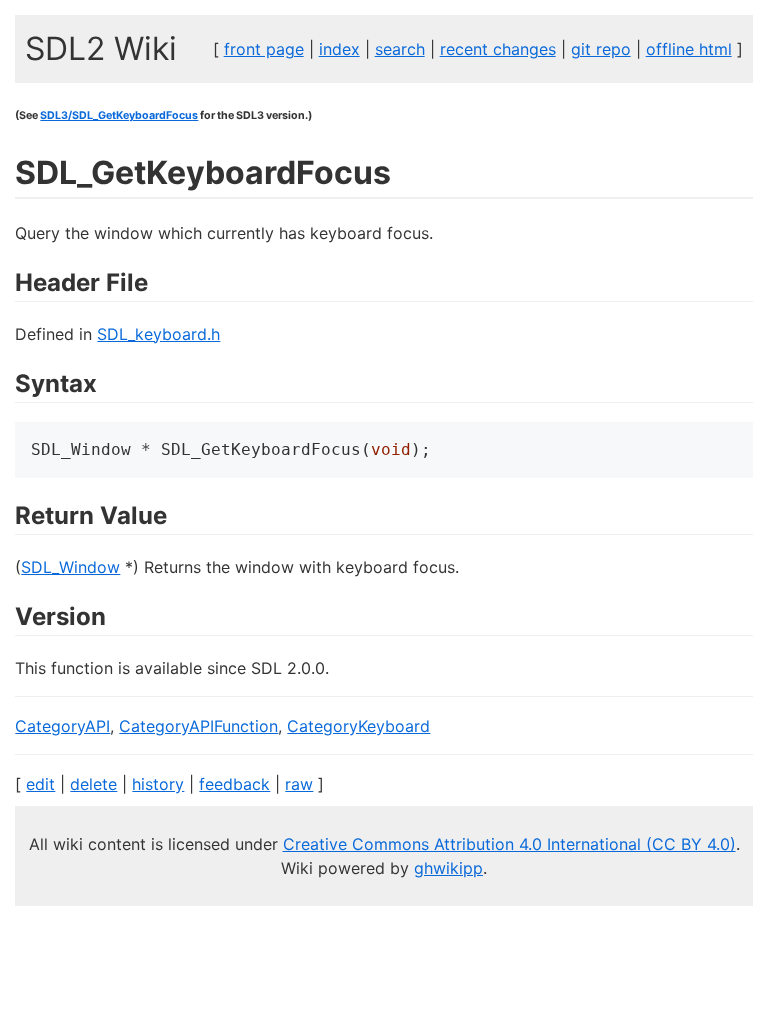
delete (93, 784)
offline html (689, 49)
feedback (234, 784)
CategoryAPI (62, 726)
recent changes (498, 49)
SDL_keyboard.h (158, 334)
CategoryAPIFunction (198, 726)
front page (264, 49)
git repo (601, 49)
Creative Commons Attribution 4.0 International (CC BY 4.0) (509, 844)
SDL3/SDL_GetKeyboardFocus (119, 115)
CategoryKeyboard (358, 726)
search (400, 49)
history (158, 784)
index (339, 49)
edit (40, 784)
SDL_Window (70, 567)
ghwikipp (448, 868)
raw (299, 784)
